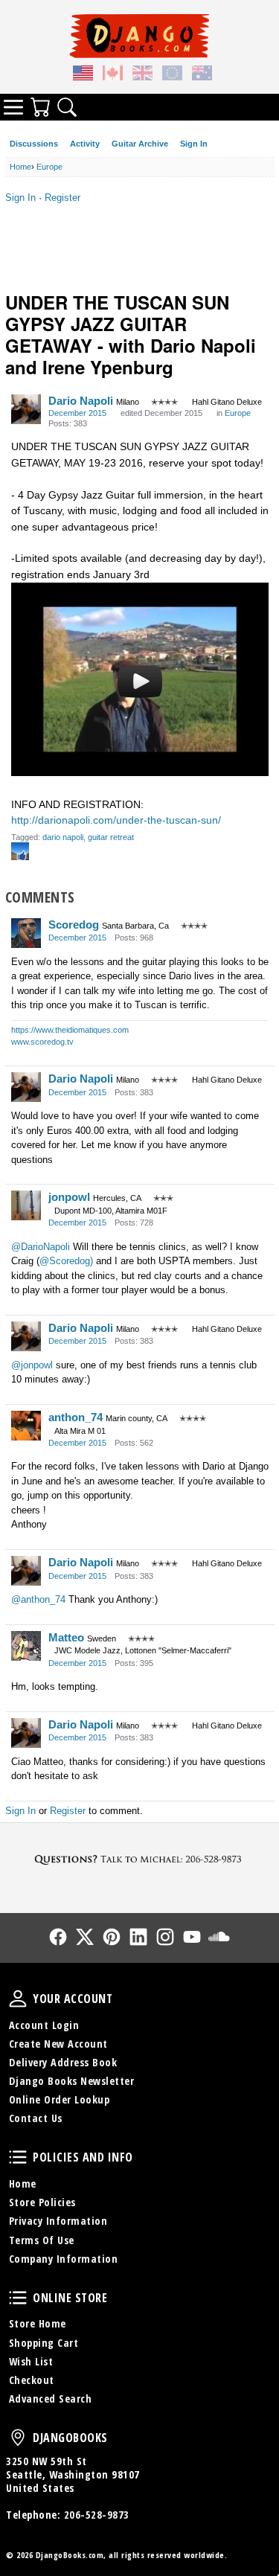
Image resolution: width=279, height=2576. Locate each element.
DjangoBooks (18, 2438)
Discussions (34, 144)
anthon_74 (76, 1417)
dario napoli (63, 837)
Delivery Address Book (63, 2062)
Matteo (66, 1637)
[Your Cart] (40, 107)
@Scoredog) (66, 1261)
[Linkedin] (138, 1937)
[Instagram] (165, 1937)
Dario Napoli (81, 401)
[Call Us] (139, 1859)
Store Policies (42, 2202)
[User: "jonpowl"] (26, 1205)
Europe (238, 413)
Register (62, 198)
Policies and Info (18, 2157)
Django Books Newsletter (72, 2081)
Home (23, 2183)
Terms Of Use (42, 2240)
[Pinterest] (112, 1937)
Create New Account (58, 2044)
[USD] (83, 75)
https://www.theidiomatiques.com (70, 1030)
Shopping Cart (44, 2343)
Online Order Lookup (60, 2099)
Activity (85, 144)
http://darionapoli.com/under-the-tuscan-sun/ (116, 820)
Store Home (38, 2323)
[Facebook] (58, 1937)
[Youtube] (192, 1937)
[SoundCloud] (219, 1937)
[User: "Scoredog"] (26, 933)
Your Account (18, 1999)
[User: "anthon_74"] (26, 1426)
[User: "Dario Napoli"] (26, 409)
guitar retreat (111, 837)
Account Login (44, 2025)
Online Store (18, 2298)
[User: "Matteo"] (26, 1646)
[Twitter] (85, 1937)
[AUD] (202, 75)
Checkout (32, 2380)
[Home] (139, 36)
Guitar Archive (140, 144)
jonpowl (69, 1197)
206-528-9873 (97, 2515)
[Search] (67, 107)
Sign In (194, 144)
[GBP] (143, 75)
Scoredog (74, 925)
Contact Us (36, 2118)
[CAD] (113, 75)
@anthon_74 (38, 1599)
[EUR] (173, 75)
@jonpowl (32, 1365)
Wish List (31, 2361)
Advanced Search (51, 2399)
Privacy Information (58, 2221)
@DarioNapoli (41, 1247)
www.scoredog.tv (42, 1042)
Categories (13, 107)
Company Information (64, 2259)
